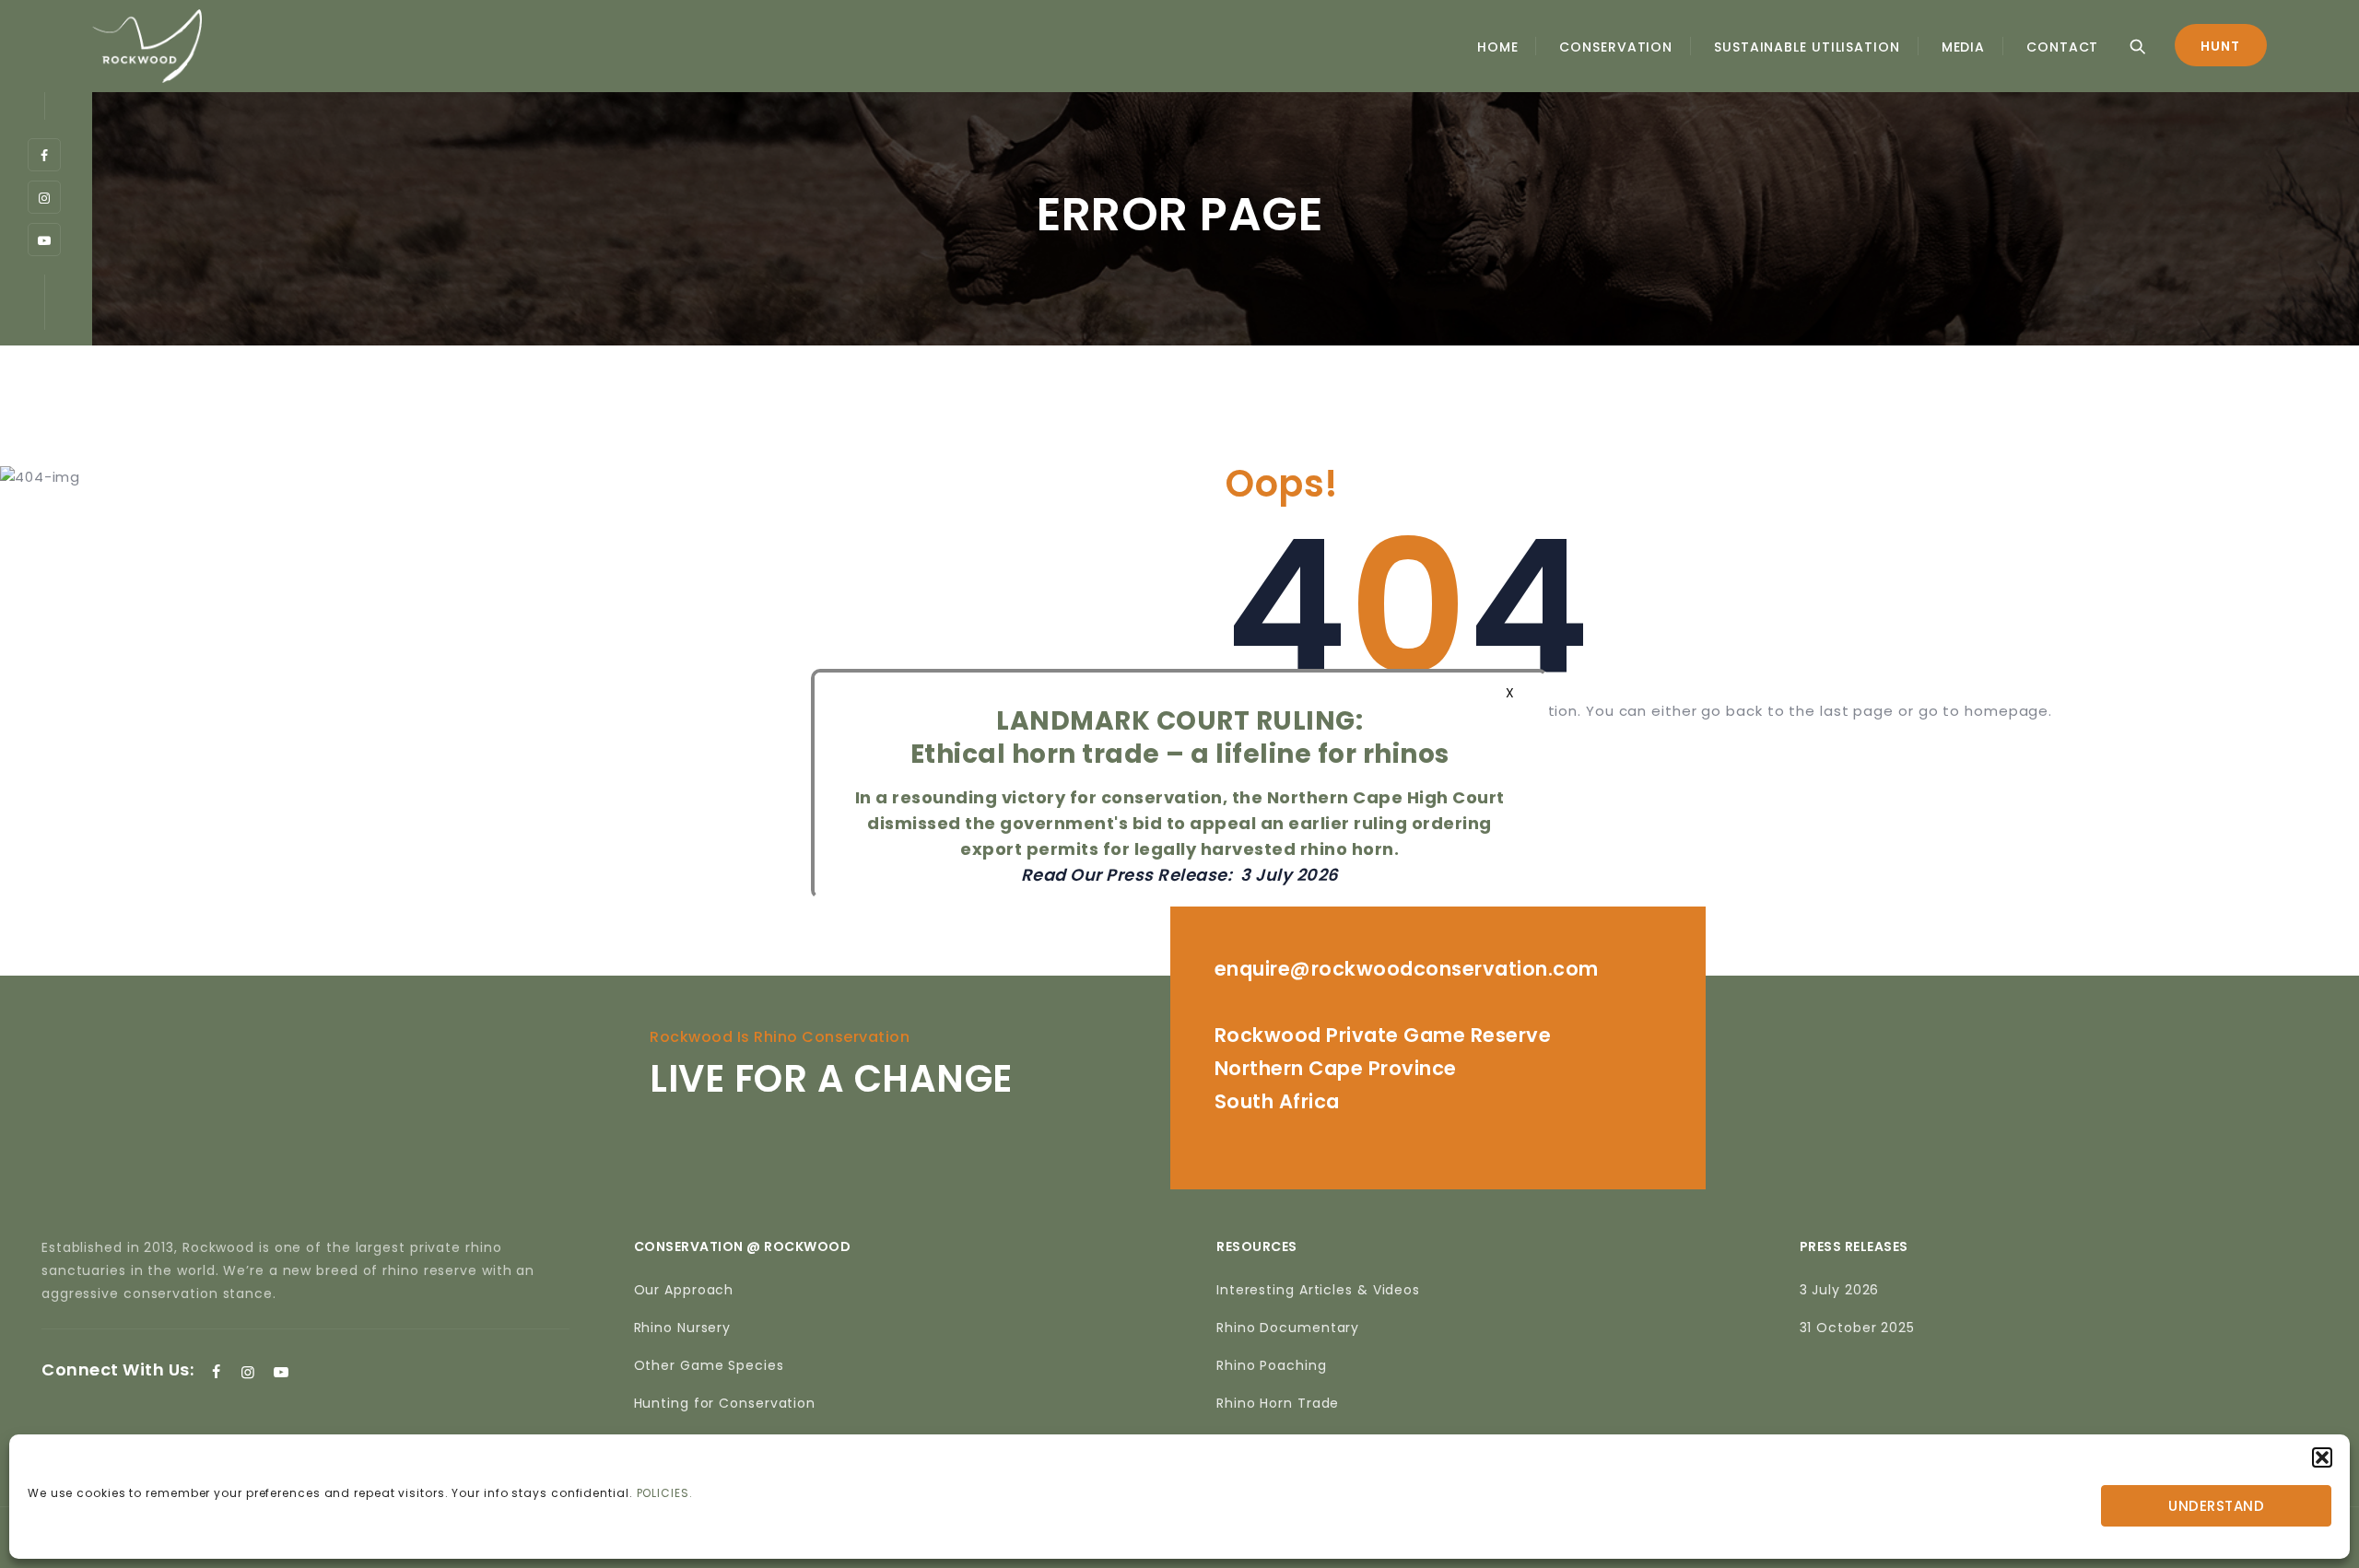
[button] (2322, 1457)
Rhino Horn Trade (1278, 1403)
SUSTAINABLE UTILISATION (1807, 47)
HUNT (2220, 46)
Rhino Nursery (683, 1328)
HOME (1498, 47)
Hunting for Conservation (725, 1403)
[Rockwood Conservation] (147, 46)
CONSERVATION (1616, 47)
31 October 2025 (1858, 1328)
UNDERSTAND (2216, 1506)
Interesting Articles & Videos (1318, 1290)
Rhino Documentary (1288, 1328)
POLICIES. (665, 1493)
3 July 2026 (1840, 1290)
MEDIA (1964, 47)
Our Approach (684, 1290)
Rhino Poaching (1272, 1365)
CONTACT (2062, 47)
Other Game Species (709, 1365)
